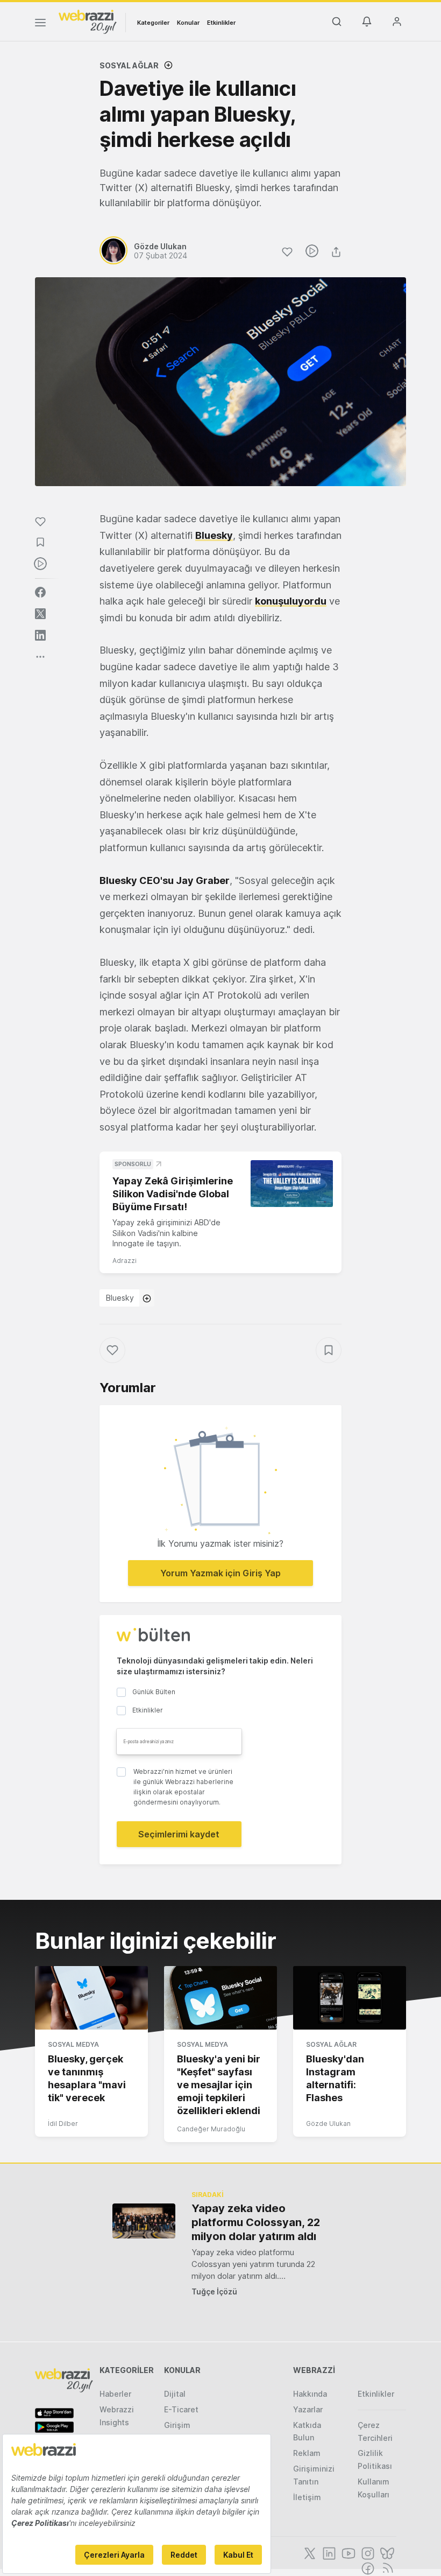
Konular (188, 23)
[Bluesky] (386, 2552)
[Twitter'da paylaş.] (40, 614)
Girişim (177, 2425)
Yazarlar (308, 2409)
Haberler (115, 2394)
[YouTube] (347, 2552)
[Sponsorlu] (292, 1183)
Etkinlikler (221, 23)
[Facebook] (367, 2567)
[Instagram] (367, 2552)
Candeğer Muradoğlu (211, 2129)
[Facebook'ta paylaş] (40, 592)
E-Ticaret (181, 2409)
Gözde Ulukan (328, 2124)
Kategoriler (153, 23)
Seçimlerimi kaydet (179, 1834)
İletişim (307, 2497)
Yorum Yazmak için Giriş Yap (220, 1573)
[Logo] (88, 21)
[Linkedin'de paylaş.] (40, 635)
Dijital (175, 2394)
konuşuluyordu (291, 601)
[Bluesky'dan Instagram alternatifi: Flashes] (350, 1998)
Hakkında (310, 2394)
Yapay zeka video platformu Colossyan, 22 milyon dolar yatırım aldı (256, 2222)
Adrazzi (125, 1261)
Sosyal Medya (73, 2044)
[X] (309, 2552)
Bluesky (214, 535)
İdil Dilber (63, 2124)
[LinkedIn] (328, 2552)
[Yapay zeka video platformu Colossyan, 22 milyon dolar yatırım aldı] (144, 2221)
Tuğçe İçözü (214, 2291)
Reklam (307, 2453)
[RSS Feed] (386, 2567)
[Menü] (40, 24)
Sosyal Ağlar (129, 65)
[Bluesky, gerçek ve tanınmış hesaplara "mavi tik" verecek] (91, 1998)
